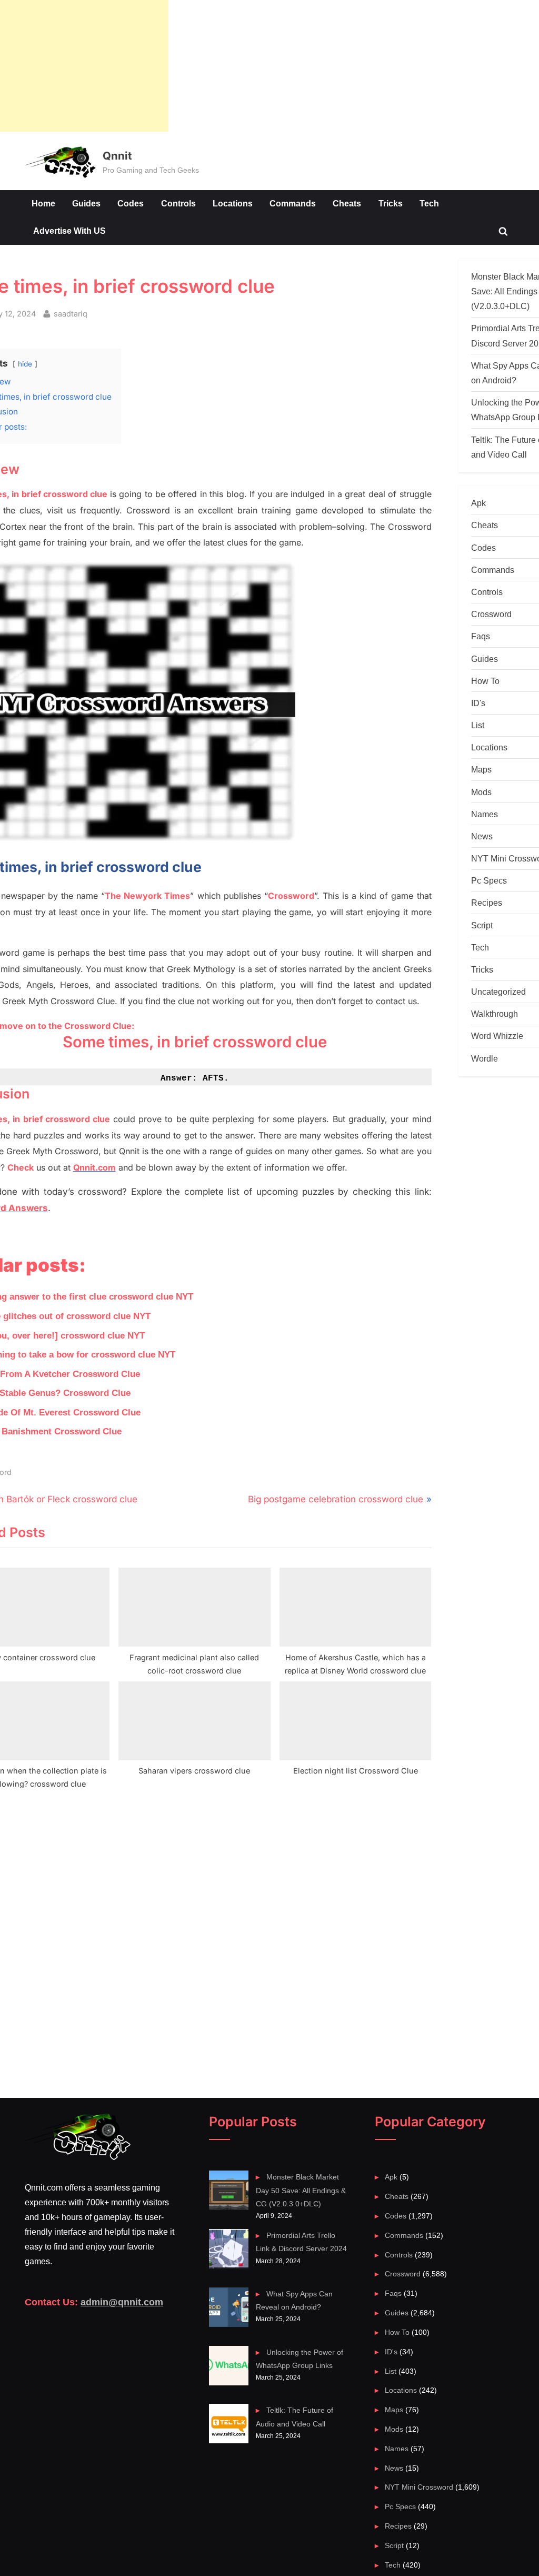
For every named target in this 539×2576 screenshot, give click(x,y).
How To (485, 681)
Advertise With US (69, 231)
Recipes (487, 903)
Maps (481, 769)
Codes (131, 203)
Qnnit (117, 156)
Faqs (481, 636)
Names (485, 814)
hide (25, 364)
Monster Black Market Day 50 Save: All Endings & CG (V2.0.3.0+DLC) (301, 2190)
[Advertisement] (84, 66)
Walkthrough (495, 1014)
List (478, 725)
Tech (429, 203)
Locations (233, 203)
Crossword (491, 614)
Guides (86, 203)
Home (43, 203)
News (482, 836)
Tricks (391, 203)
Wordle (485, 1058)
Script (482, 925)
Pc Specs (489, 880)
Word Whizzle (497, 1036)
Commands (293, 203)
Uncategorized (498, 992)
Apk (478, 503)
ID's (478, 703)
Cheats (347, 203)
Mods (481, 792)
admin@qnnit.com (122, 2302)
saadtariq (71, 313)
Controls (178, 203)
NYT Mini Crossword (419, 2487)
